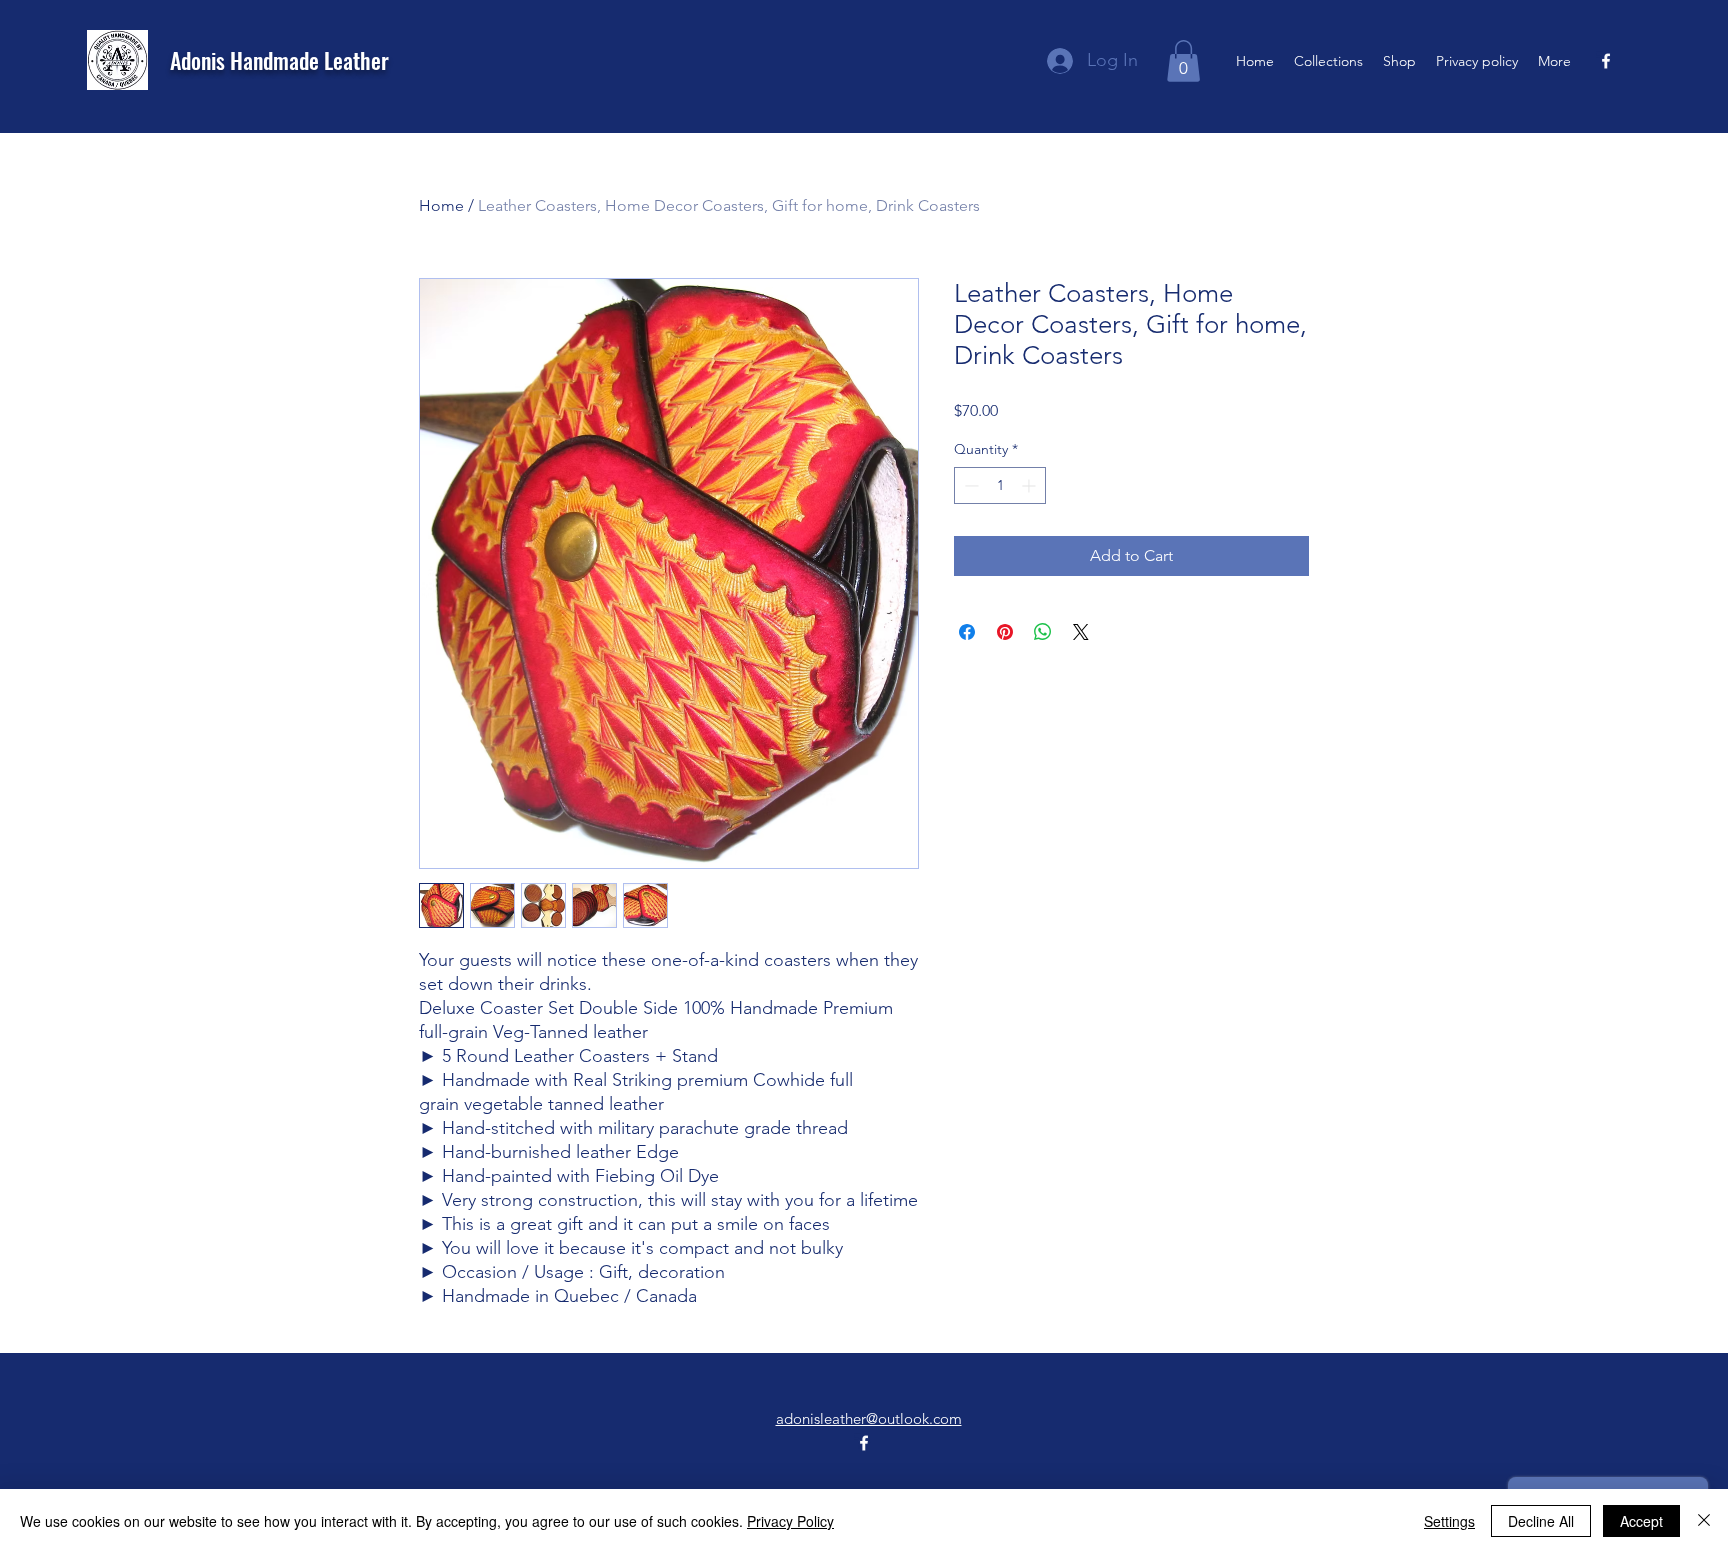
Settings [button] (1449, 1521)
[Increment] (1030, 485)
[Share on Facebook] (967, 632)
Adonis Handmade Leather (279, 60)
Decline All (1541, 1521)
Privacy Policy (790, 1521)
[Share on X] (1081, 632)
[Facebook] (1606, 61)
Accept (1641, 1521)
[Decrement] (969, 485)
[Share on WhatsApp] (1043, 632)
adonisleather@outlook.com (869, 1418)
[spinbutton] (1000, 485)
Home (441, 205)
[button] (1183, 61)
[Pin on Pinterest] (1005, 632)
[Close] (1704, 1521)
